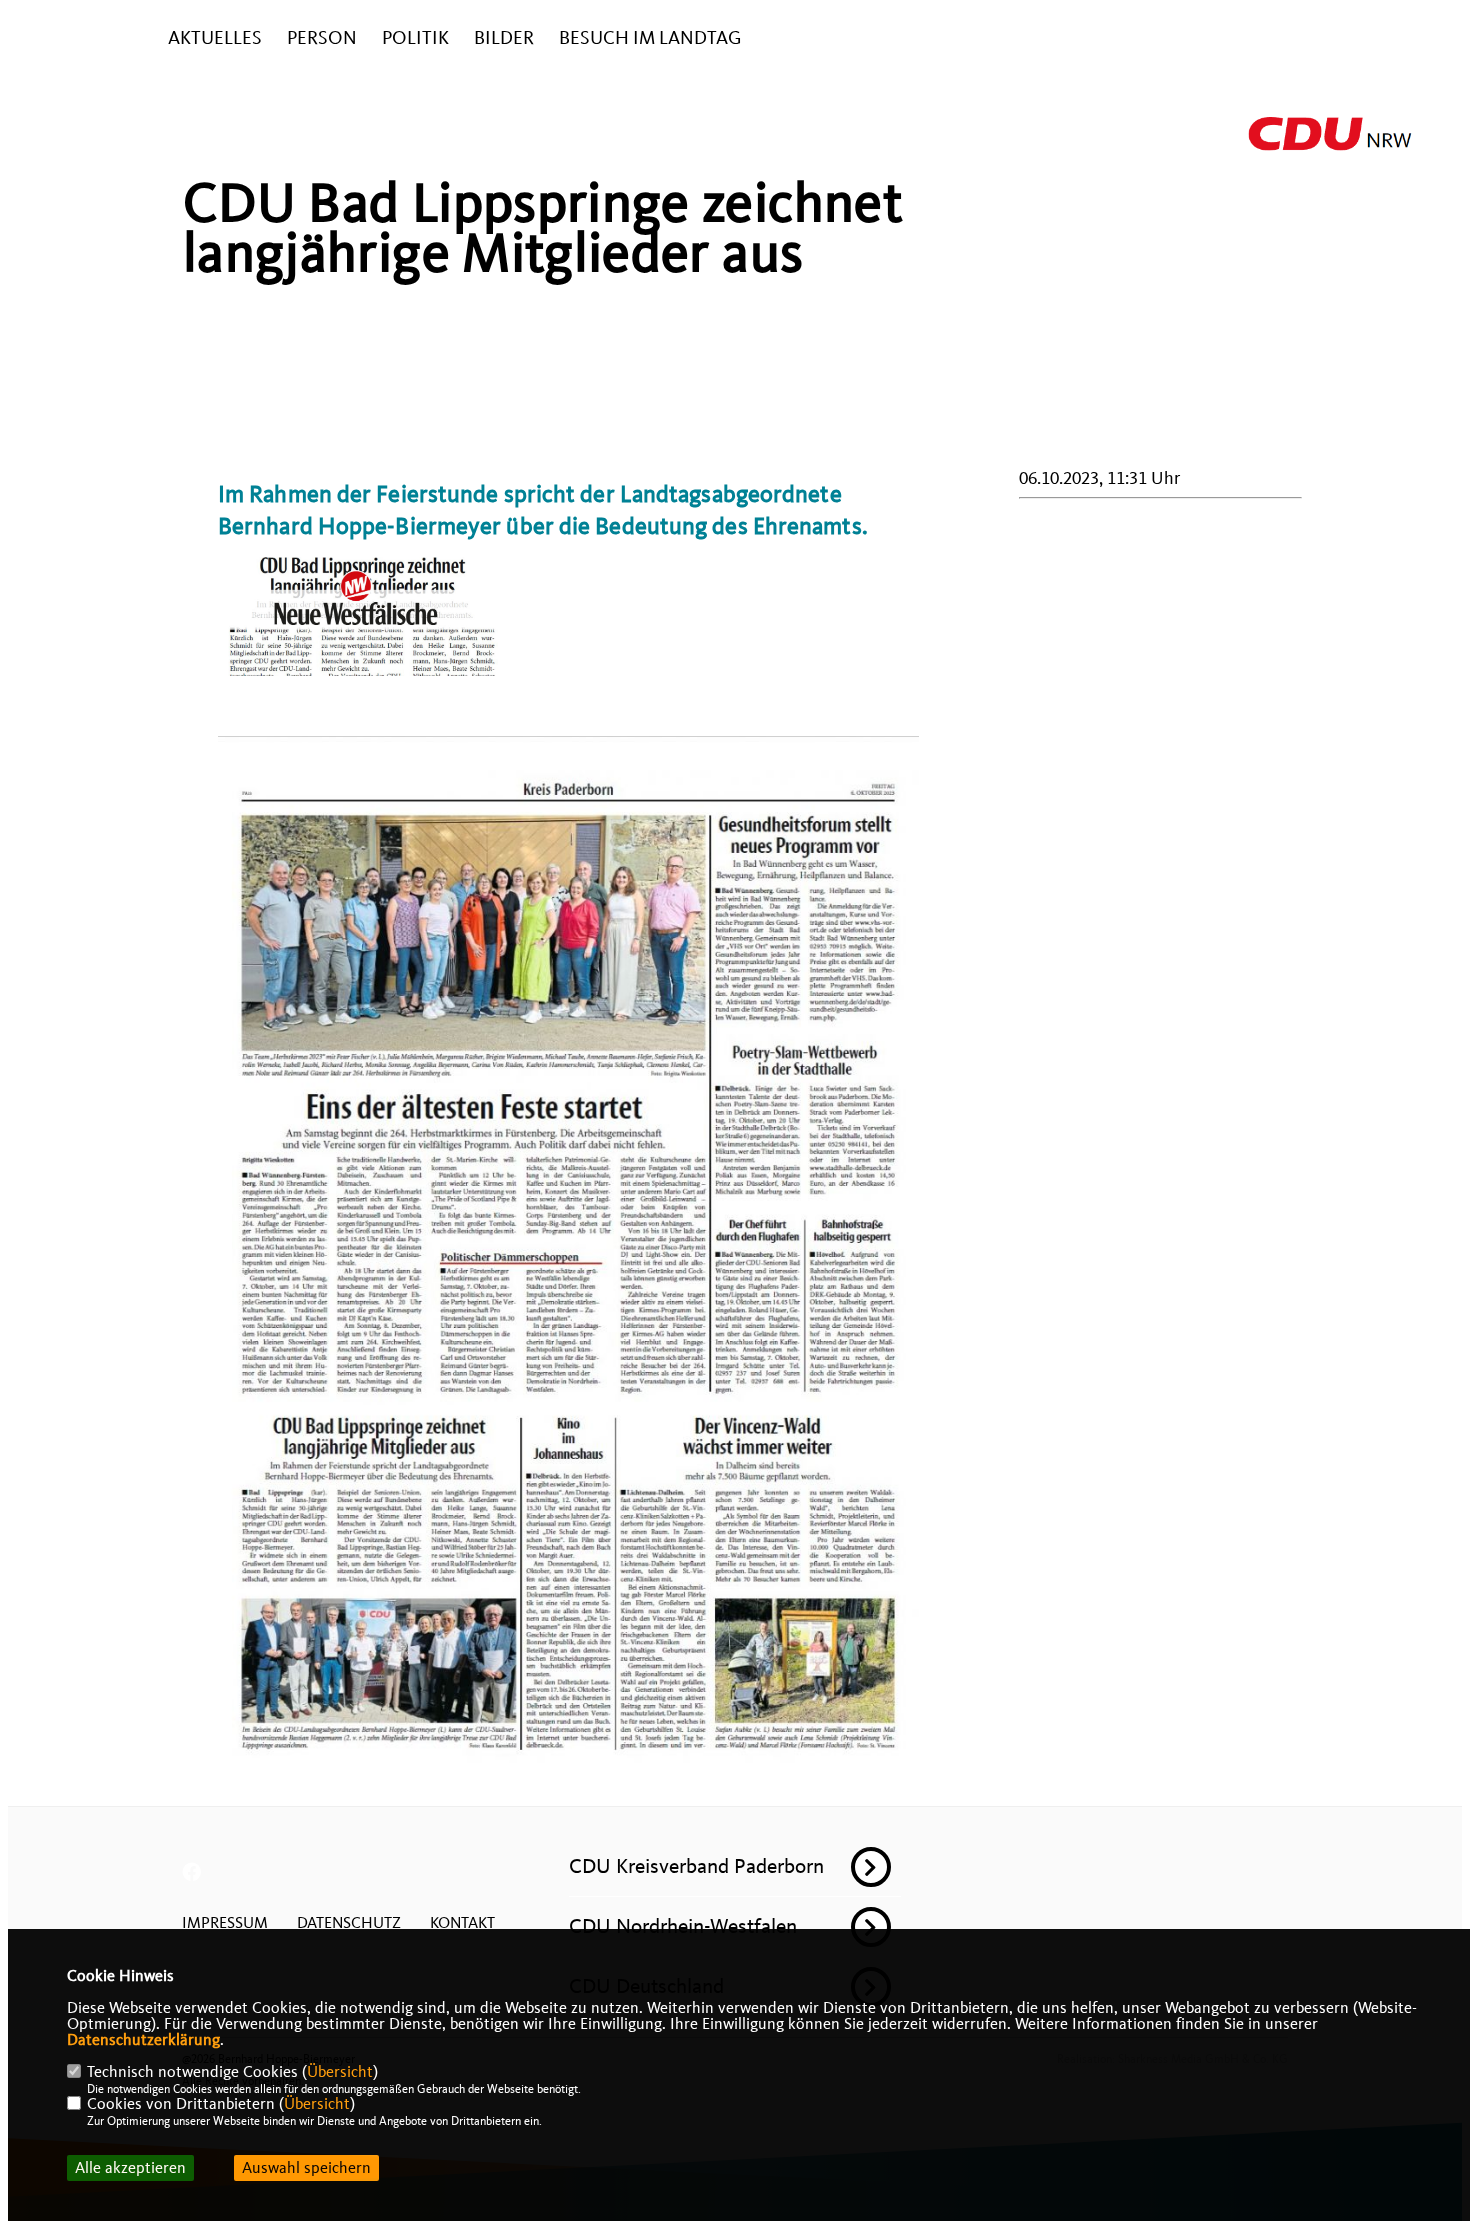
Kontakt (462, 1923)
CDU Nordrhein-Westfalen (683, 1926)
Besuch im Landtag (650, 38)
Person (322, 38)
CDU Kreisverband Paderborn (696, 1866)
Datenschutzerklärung (143, 2040)
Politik (415, 38)
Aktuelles (215, 38)
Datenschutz (349, 1923)
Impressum (225, 1923)
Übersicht (340, 2072)
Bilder (504, 38)
